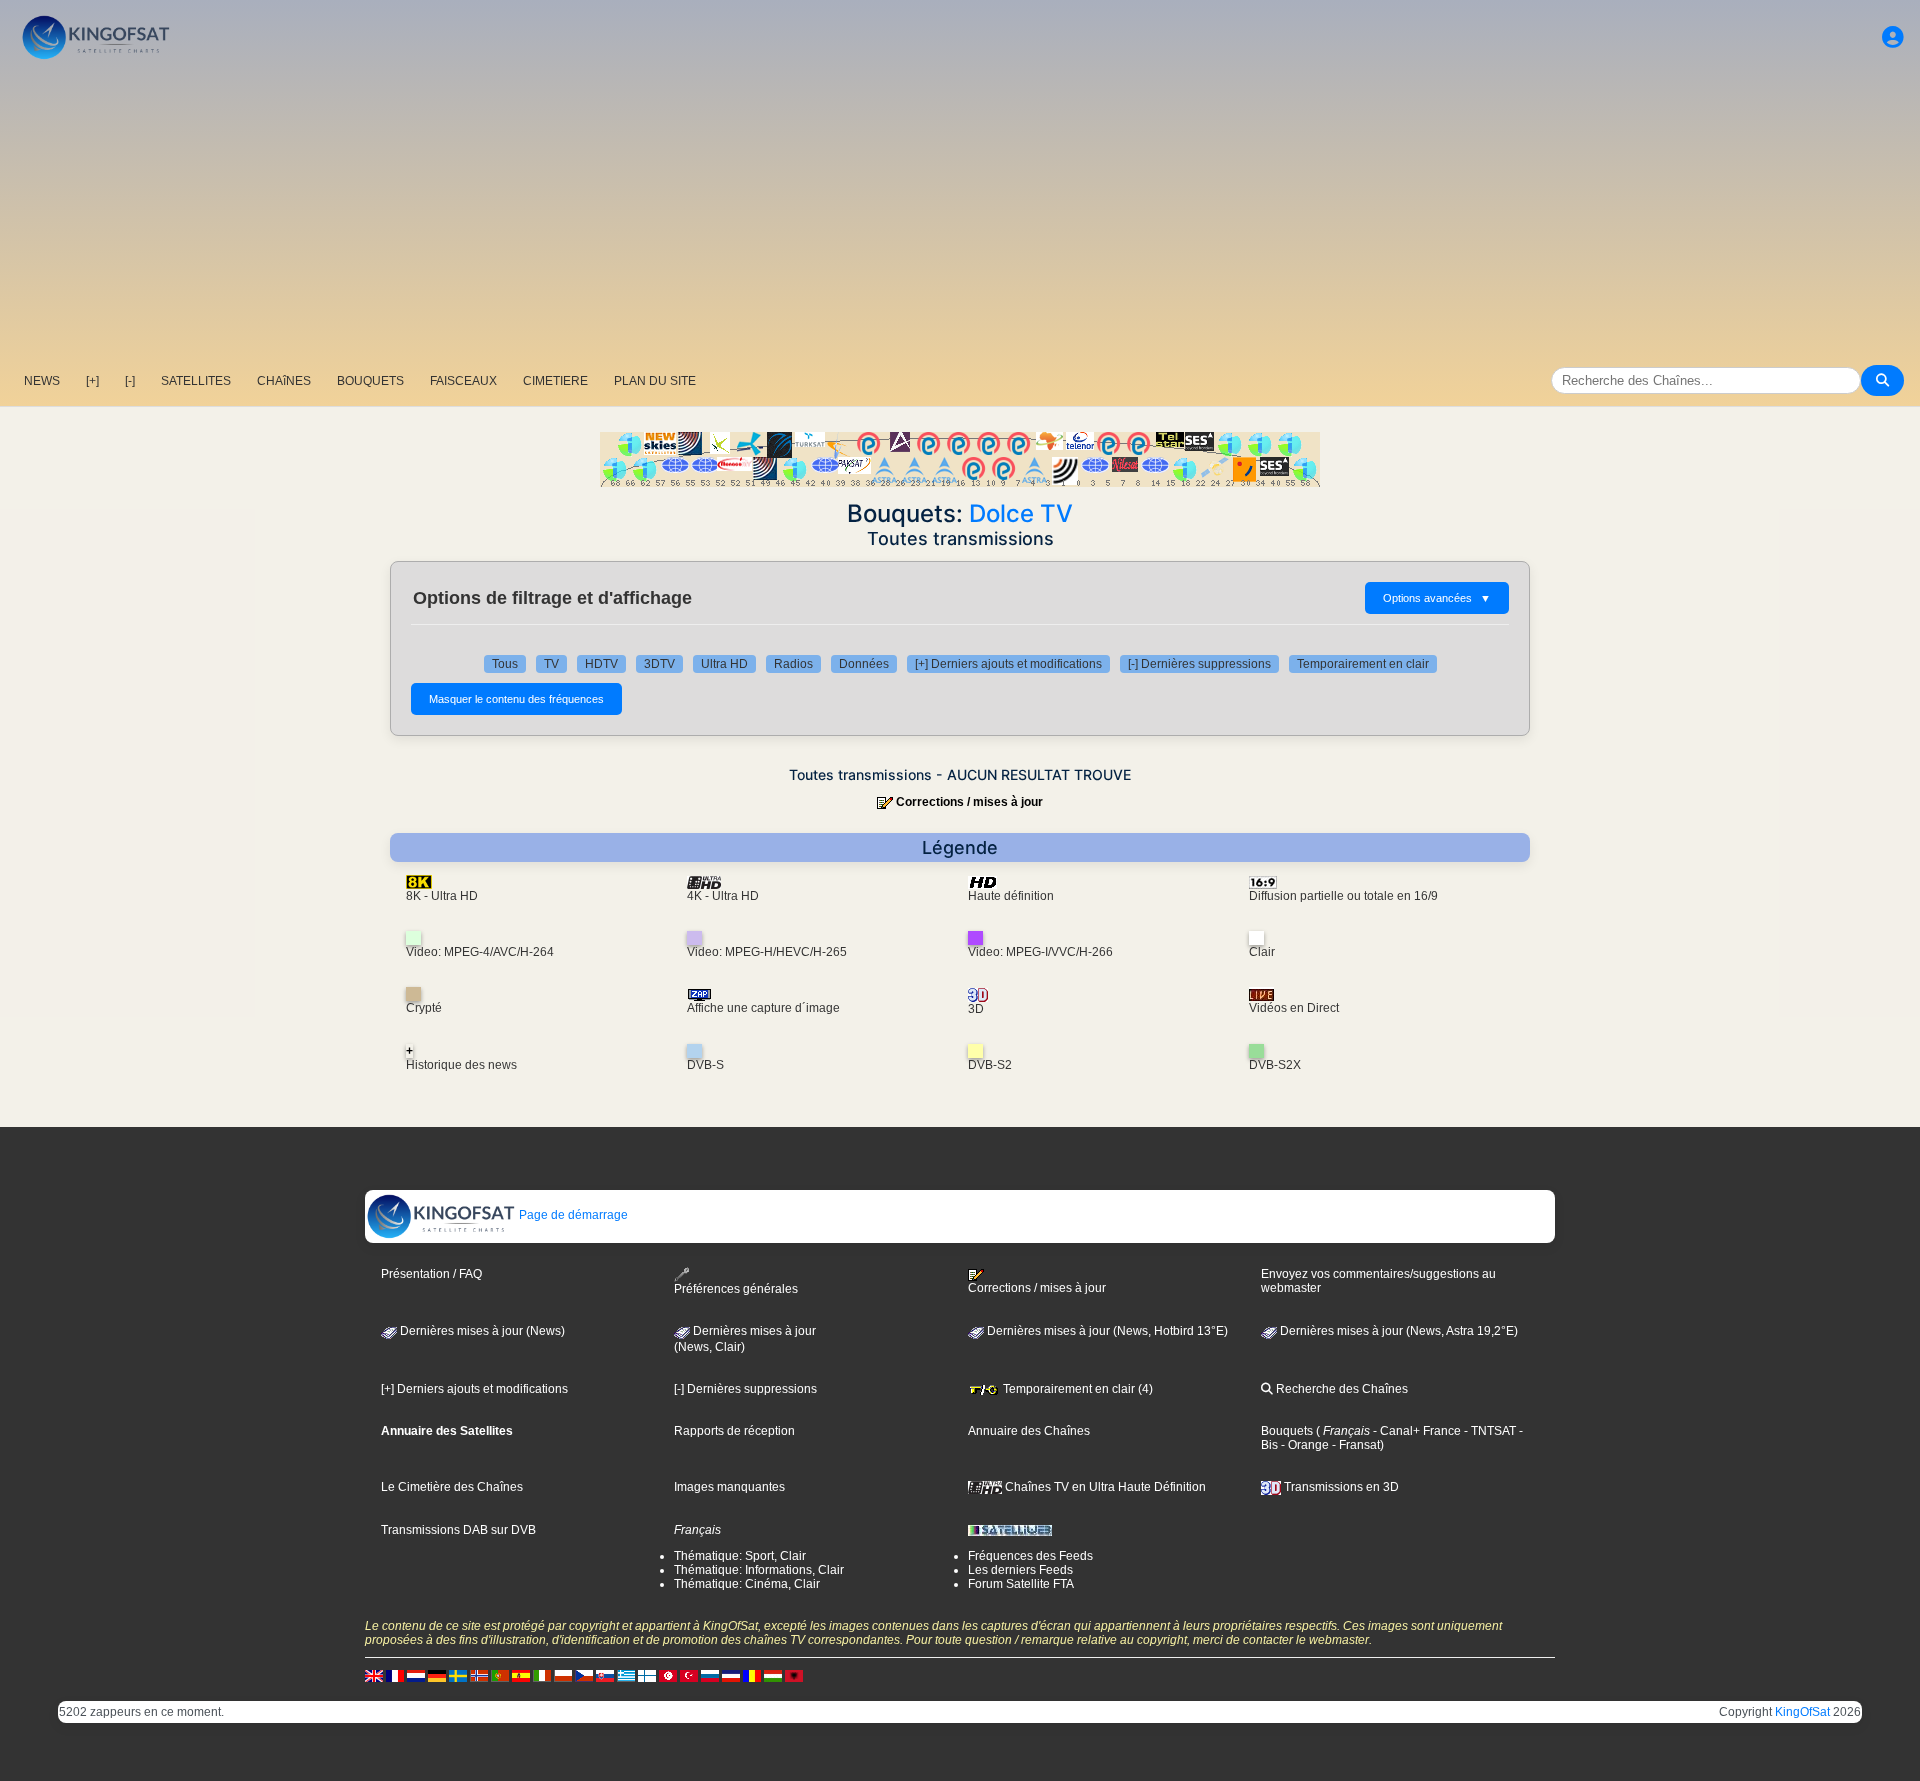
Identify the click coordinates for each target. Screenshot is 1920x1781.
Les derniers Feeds (1020, 1570)
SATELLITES (196, 381)
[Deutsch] (437, 1675)
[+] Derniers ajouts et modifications (1008, 664)
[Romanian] (752, 1675)
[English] (374, 1675)
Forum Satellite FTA (1021, 1584)
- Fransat (1354, 1445)
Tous (505, 664)
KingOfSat (1802, 1712)
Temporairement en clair (1363, 664)
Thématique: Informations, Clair (759, 1570)
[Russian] (710, 1675)
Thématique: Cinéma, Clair (747, 1584)
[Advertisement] (960, 215)
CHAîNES (284, 381)
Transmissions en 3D (1340, 1487)
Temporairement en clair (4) (1076, 1389)
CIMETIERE (555, 381)
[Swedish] (458, 1675)
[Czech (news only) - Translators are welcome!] (584, 1675)
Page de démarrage (572, 1215)
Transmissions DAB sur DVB (458, 1530)
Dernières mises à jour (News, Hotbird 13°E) (1106, 1331)
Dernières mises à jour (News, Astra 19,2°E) (1397, 1331)
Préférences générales (736, 1289)
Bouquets (1287, 1431)
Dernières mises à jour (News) (481, 1331)
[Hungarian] (773, 1675)
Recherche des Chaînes (1340, 1389)
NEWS (42, 381)
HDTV (601, 664)
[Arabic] (668, 1675)
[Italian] (542, 1675)
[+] (92, 381)
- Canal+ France (1415, 1431)
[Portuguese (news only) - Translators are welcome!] (500, 1675)
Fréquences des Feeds (1030, 1556)
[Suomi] (647, 1675)
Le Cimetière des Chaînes (452, 1487)
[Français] (395, 1675)
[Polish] (563, 1675)
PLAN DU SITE (655, 381)
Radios (793, 664)
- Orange (1303, 1445)
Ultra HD (724, 664)
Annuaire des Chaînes (1029, 1431)
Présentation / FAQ (431, 1274)
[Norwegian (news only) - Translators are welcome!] (479, 1675)
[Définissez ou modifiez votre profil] (1893, 37)
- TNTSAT (1488, 1431)
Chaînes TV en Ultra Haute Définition (1104, 1487)
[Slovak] (605, 1675)
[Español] (521, 1675)
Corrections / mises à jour (969, 802)
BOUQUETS (370, 381)
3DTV (659, 664)
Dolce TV (1021, 513)
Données (864, 664)
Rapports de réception (734, 1431)
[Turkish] (689, 1675)
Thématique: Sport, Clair (740, 1556)
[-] (130, 381)
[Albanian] (794, 1675)
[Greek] (626, 1675)
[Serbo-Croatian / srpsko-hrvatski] (731, 1675)
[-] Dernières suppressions (1199, 664)
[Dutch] (416, 1675)
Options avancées (1437, 598)
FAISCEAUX (463, 381)
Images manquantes (729, 1487)
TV (551, 664)
